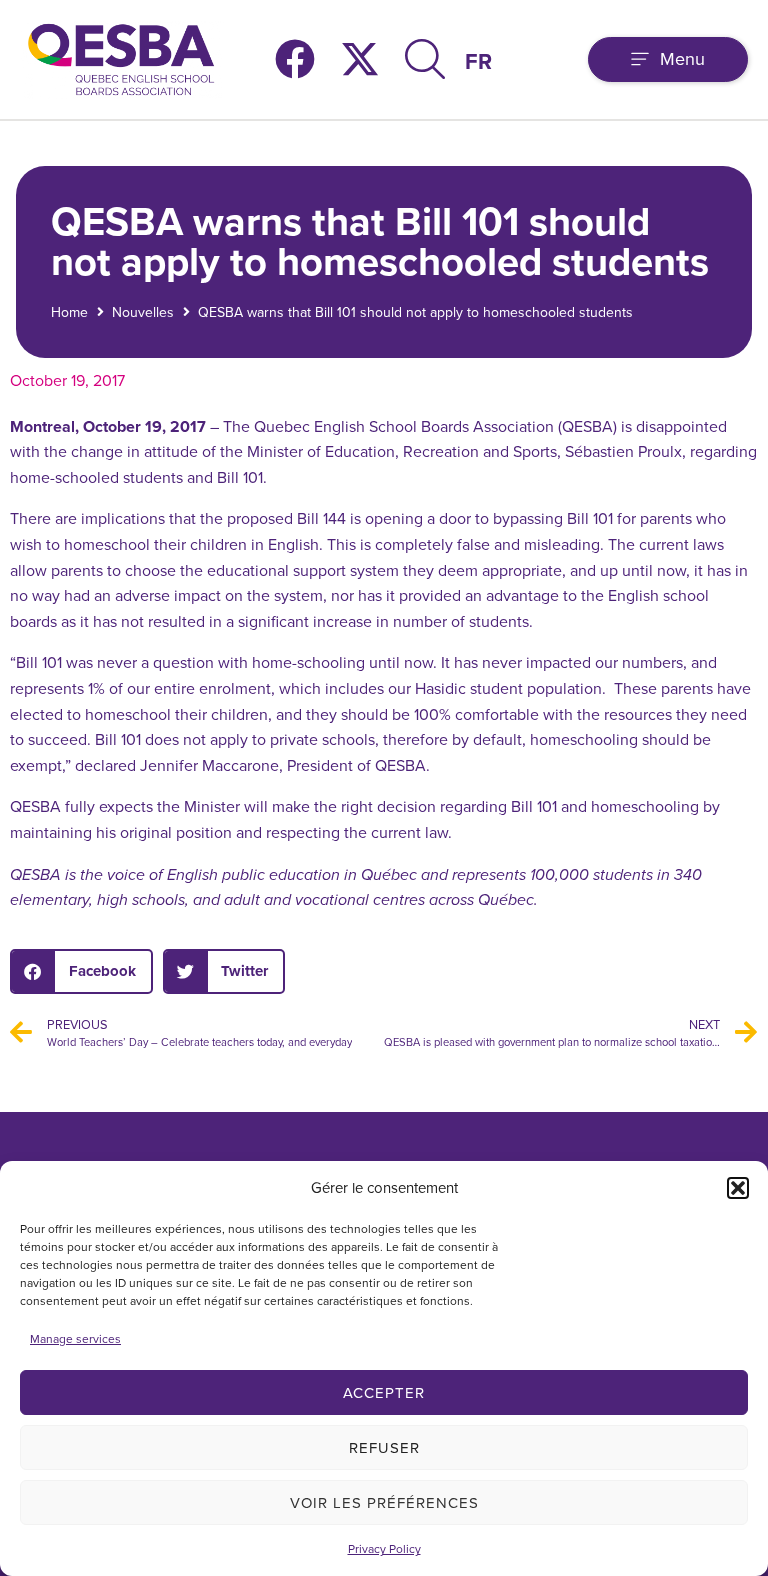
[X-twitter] (360, 59)
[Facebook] (295, 59)
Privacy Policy (384, 1548)
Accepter (384, 1392)
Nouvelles (143, 312)
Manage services (75, 1338)
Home (69, 312)
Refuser (384, 1447)
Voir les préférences (384, 1502)
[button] (738, 1188)
